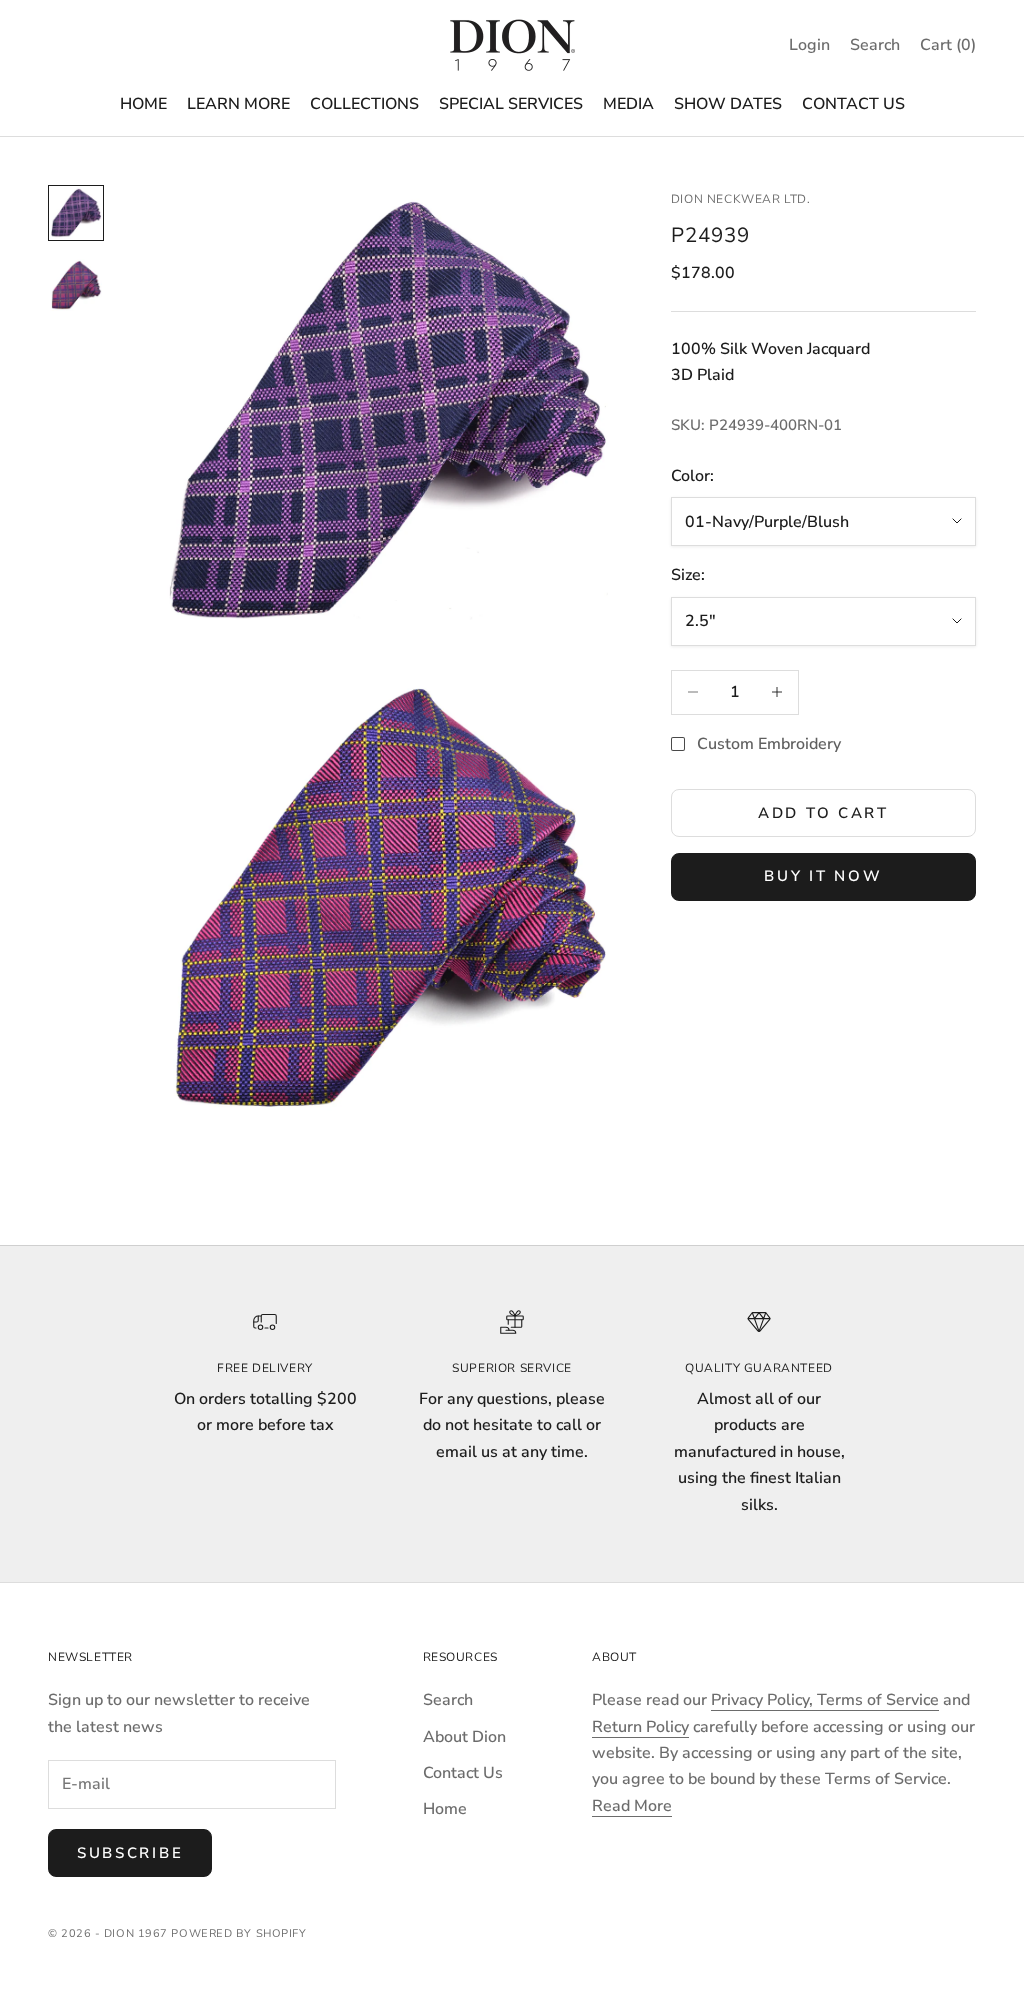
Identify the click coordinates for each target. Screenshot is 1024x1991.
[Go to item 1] (76, 213)
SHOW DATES (728, 104)
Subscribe (130, 1853)
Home (445, 1809)
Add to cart (823, 813)
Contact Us (463, 1773)
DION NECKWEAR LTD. (741, 199)
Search (448, 1700)
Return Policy (640, 1727)
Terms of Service (878, 1700)
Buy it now (823, 876)
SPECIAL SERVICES (511, 104)
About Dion (464, 1737)
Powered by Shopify (238, 1933)
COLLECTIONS (364, 104)
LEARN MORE (238, 104)
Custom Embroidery (769, 744)
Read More (632, 1806)
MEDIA (628, 104)
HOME (143, 104)
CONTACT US (853, 104)
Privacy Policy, (764, 1700)
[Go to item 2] (76, 285)
